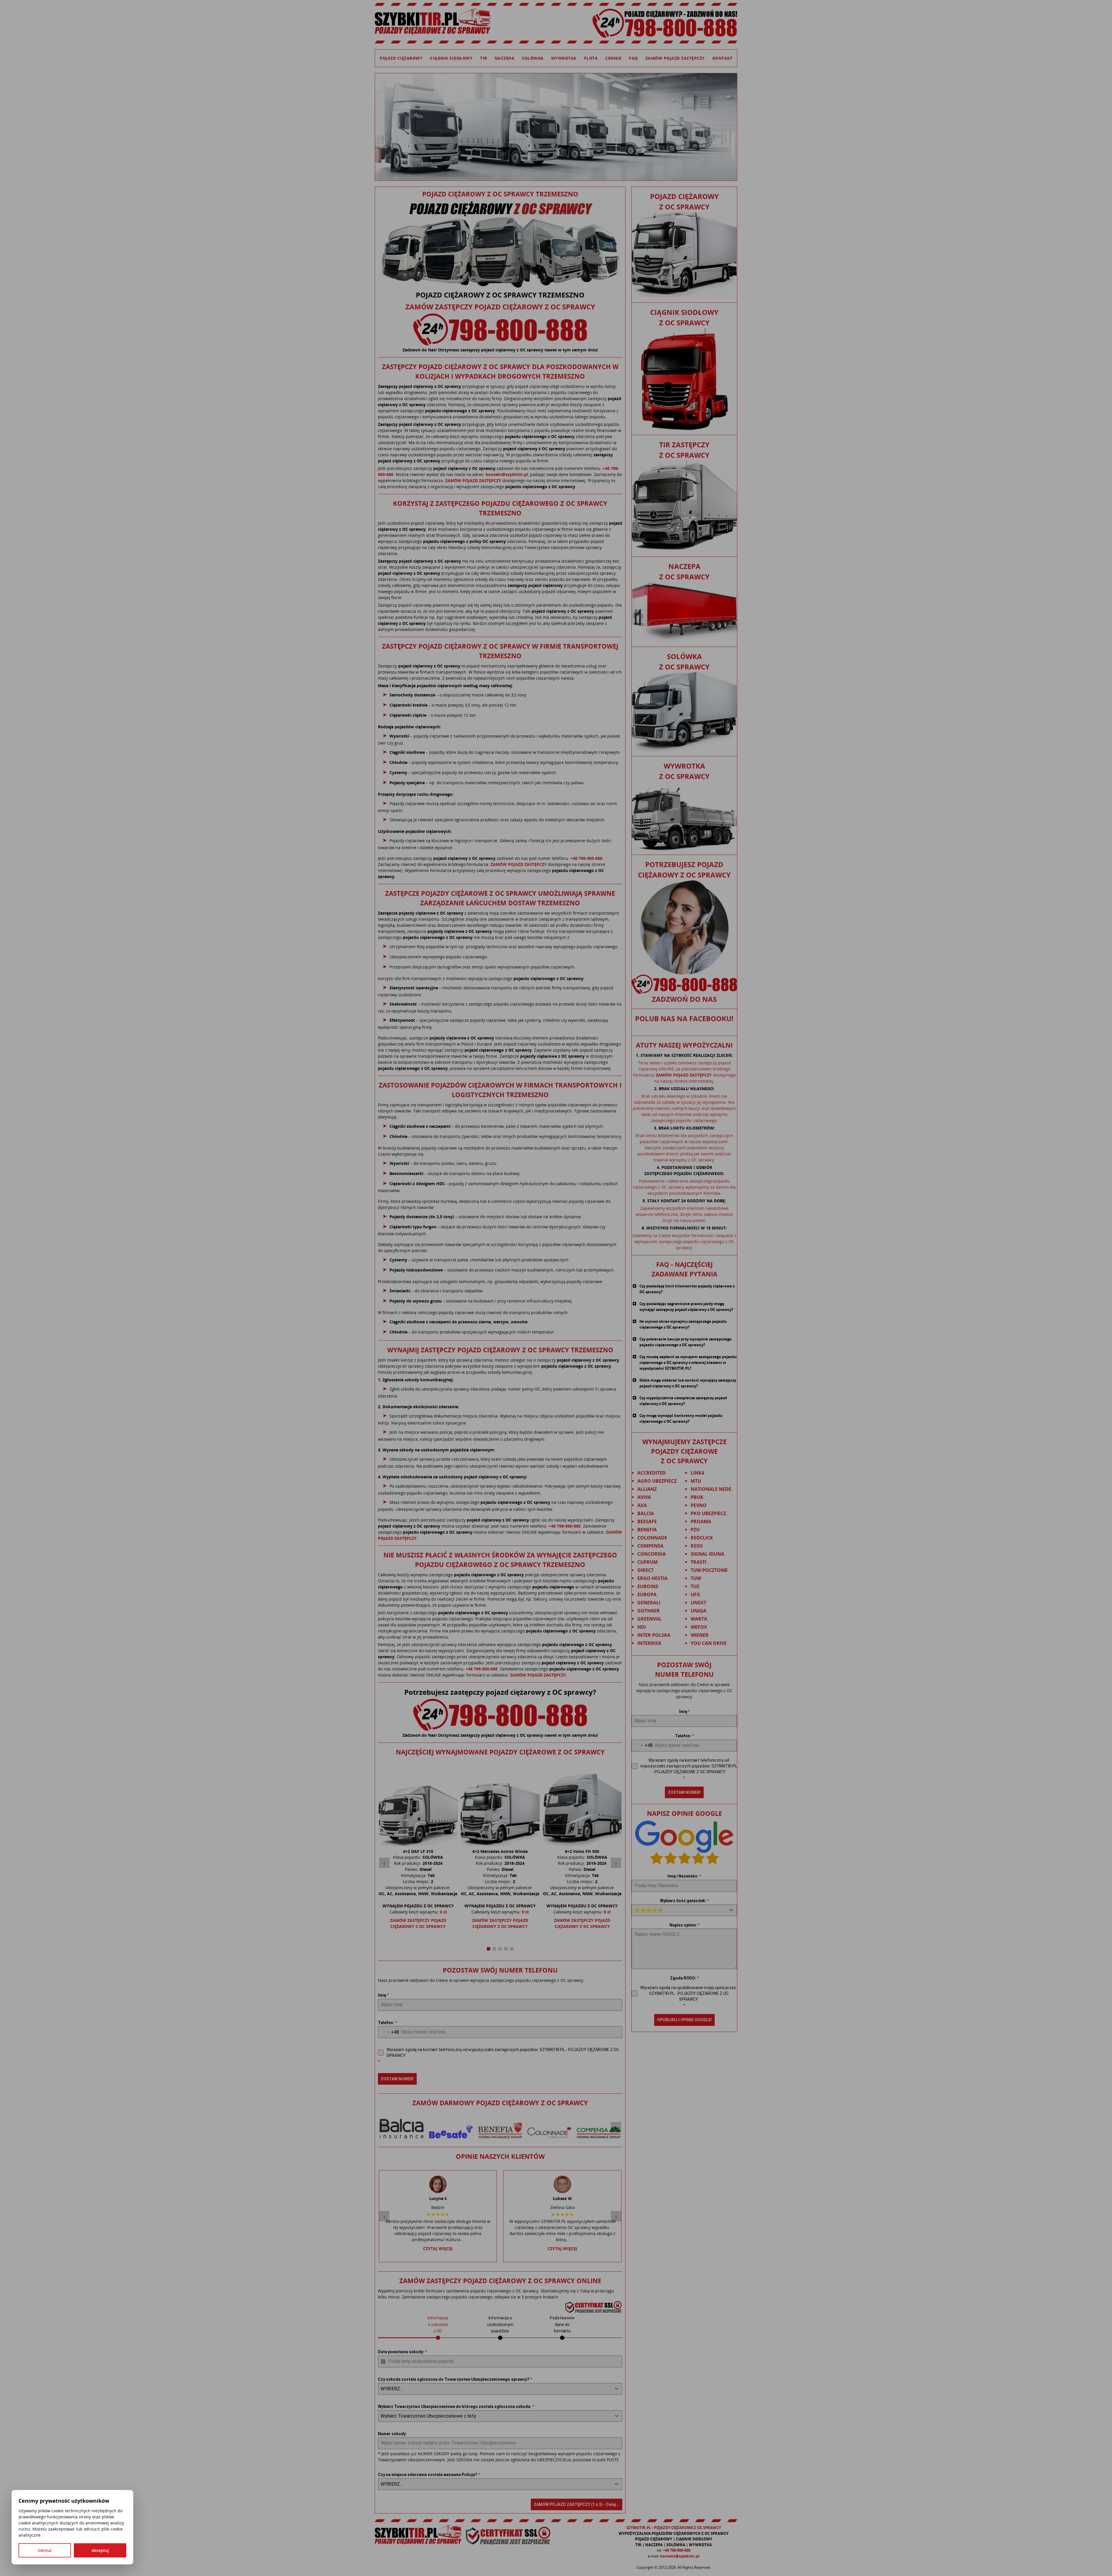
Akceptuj (100, 2550)
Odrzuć (45, 2550)
